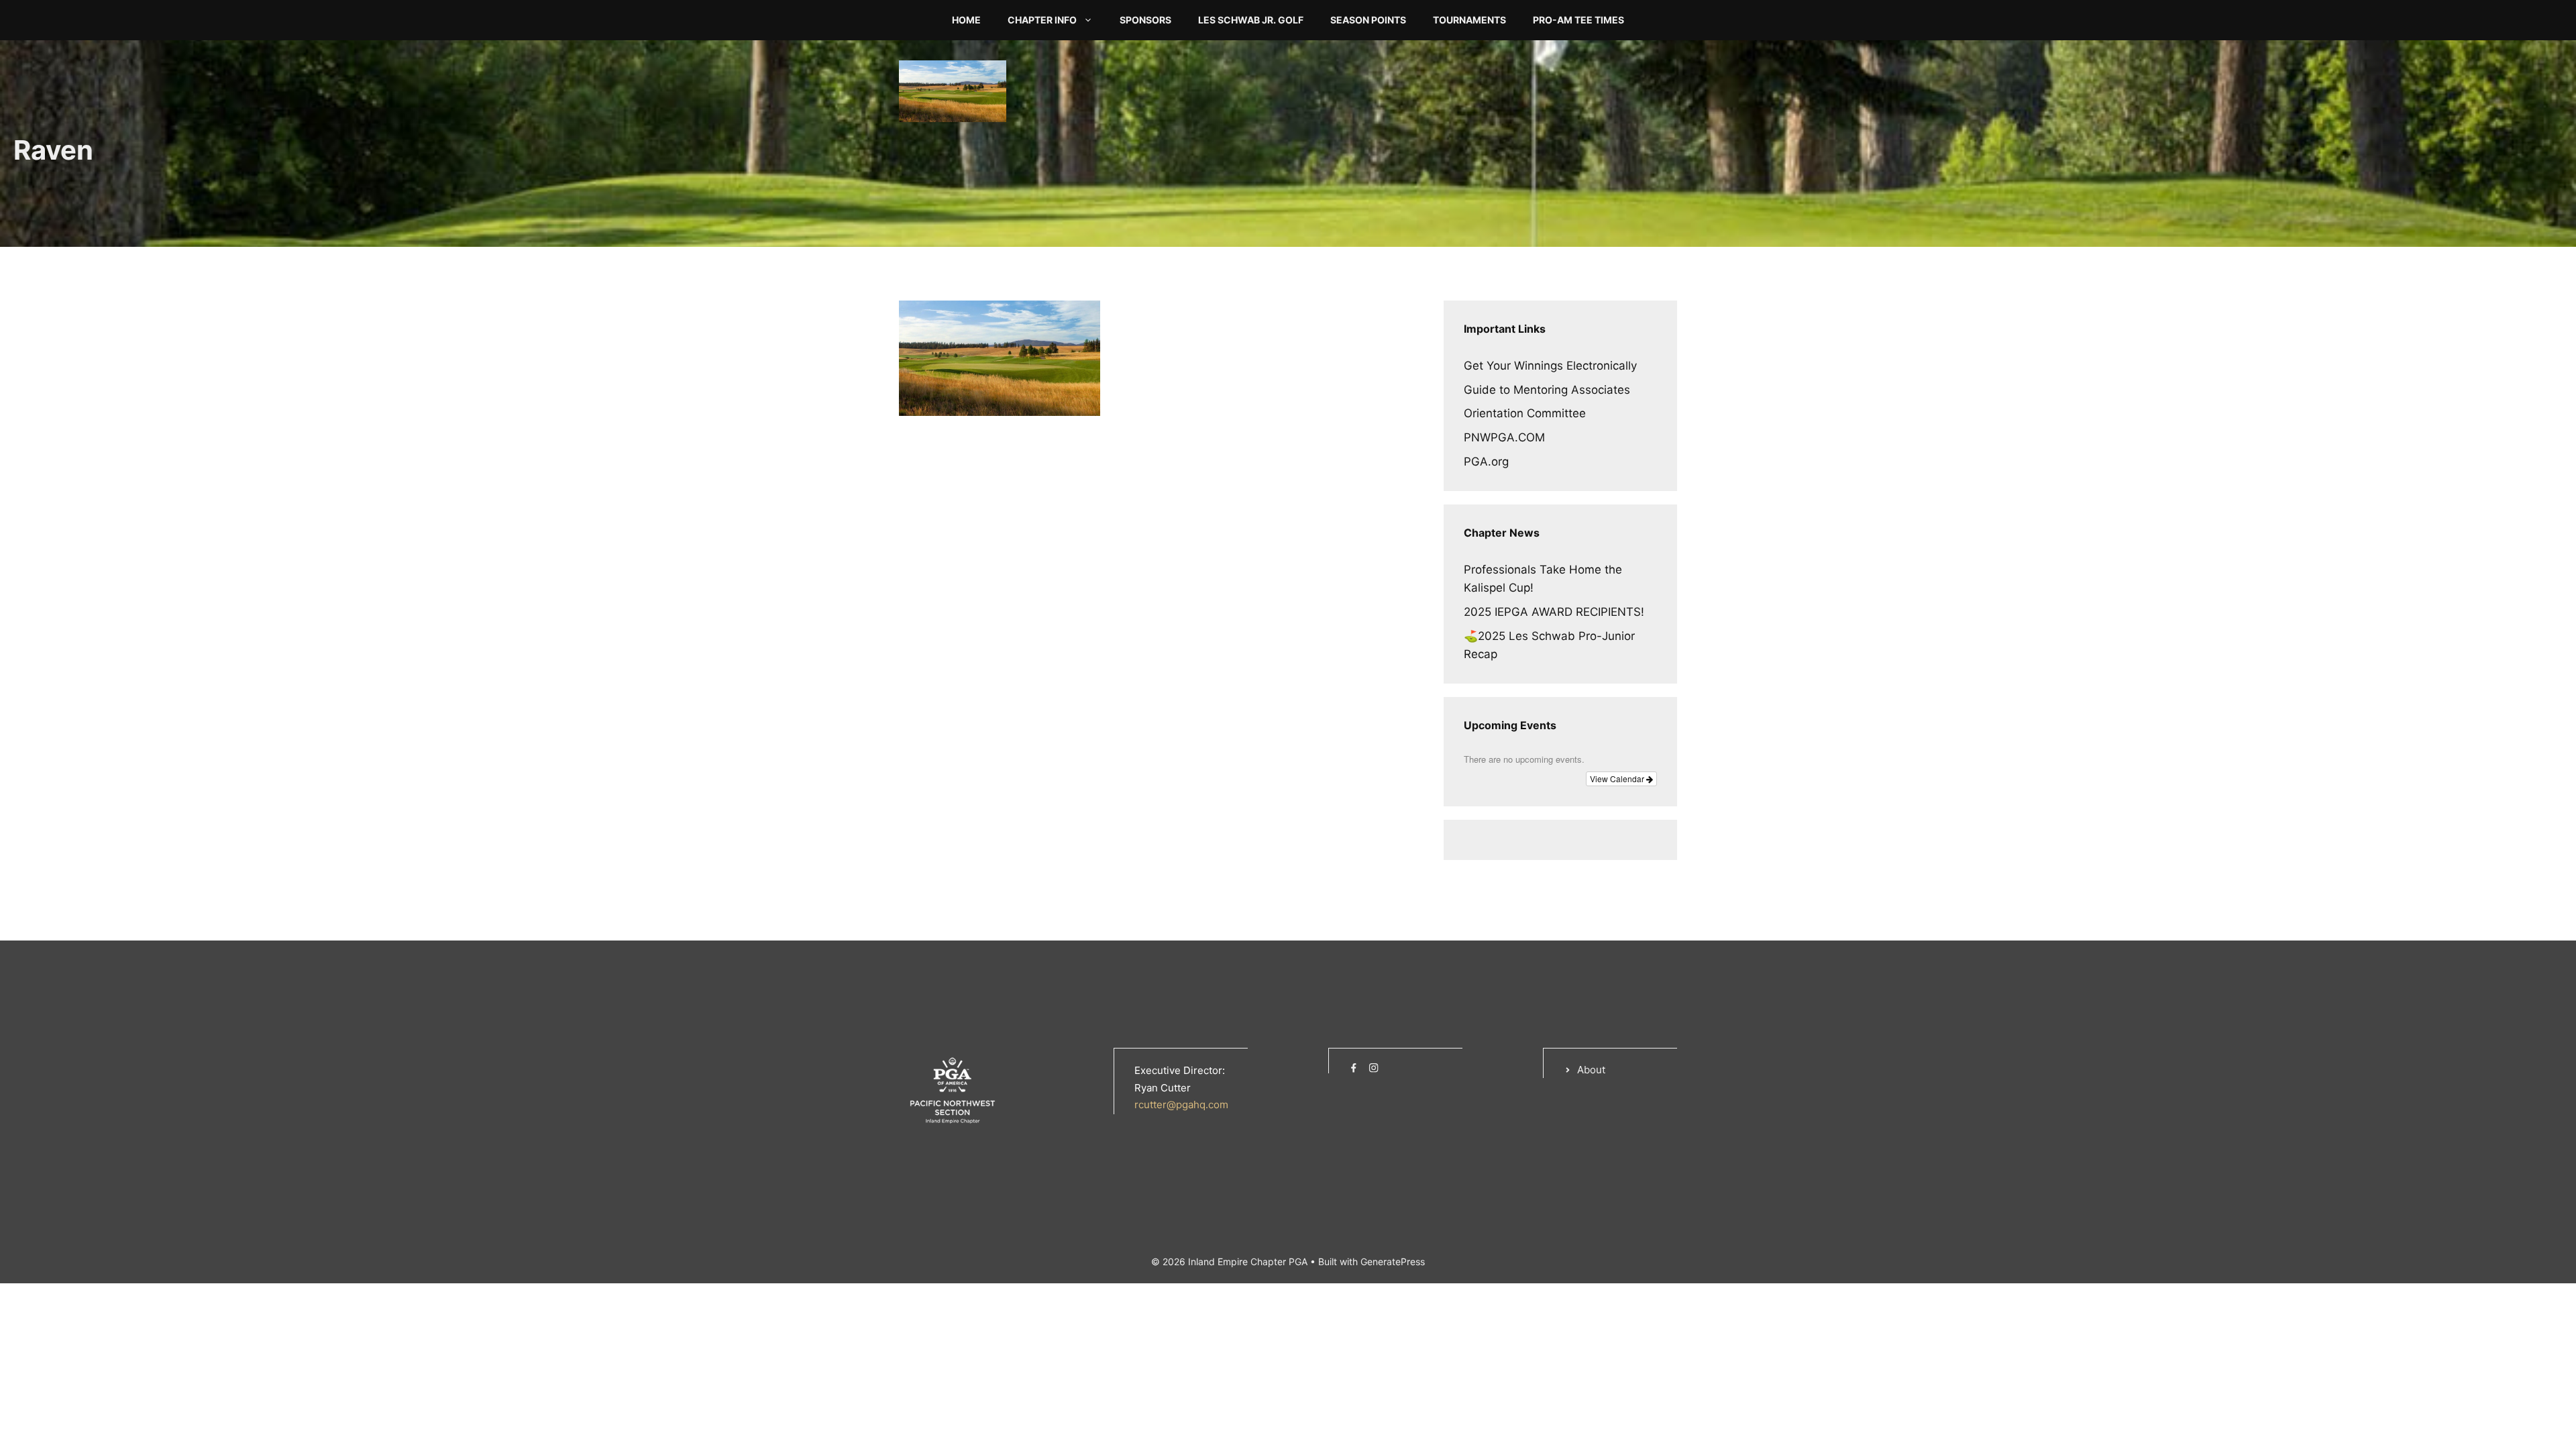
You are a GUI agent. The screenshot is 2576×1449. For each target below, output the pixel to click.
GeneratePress (1393, 1262)
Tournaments (1469, 20)
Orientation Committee (1525, 413)
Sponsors (1145, 20)
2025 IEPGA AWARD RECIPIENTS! (1554, 612)
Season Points (1368, 20)
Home (966, 20)
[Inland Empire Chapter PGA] (953, 90)
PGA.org (1486, 462)
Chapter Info (1042, 20)
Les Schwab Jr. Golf (1251, 20)
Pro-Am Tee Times (1578, 20)
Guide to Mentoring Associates (1547, 390)
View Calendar (1618, 779)
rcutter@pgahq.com (1181, 1105)
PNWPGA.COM (1504, 437)
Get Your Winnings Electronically (1550, 366)
